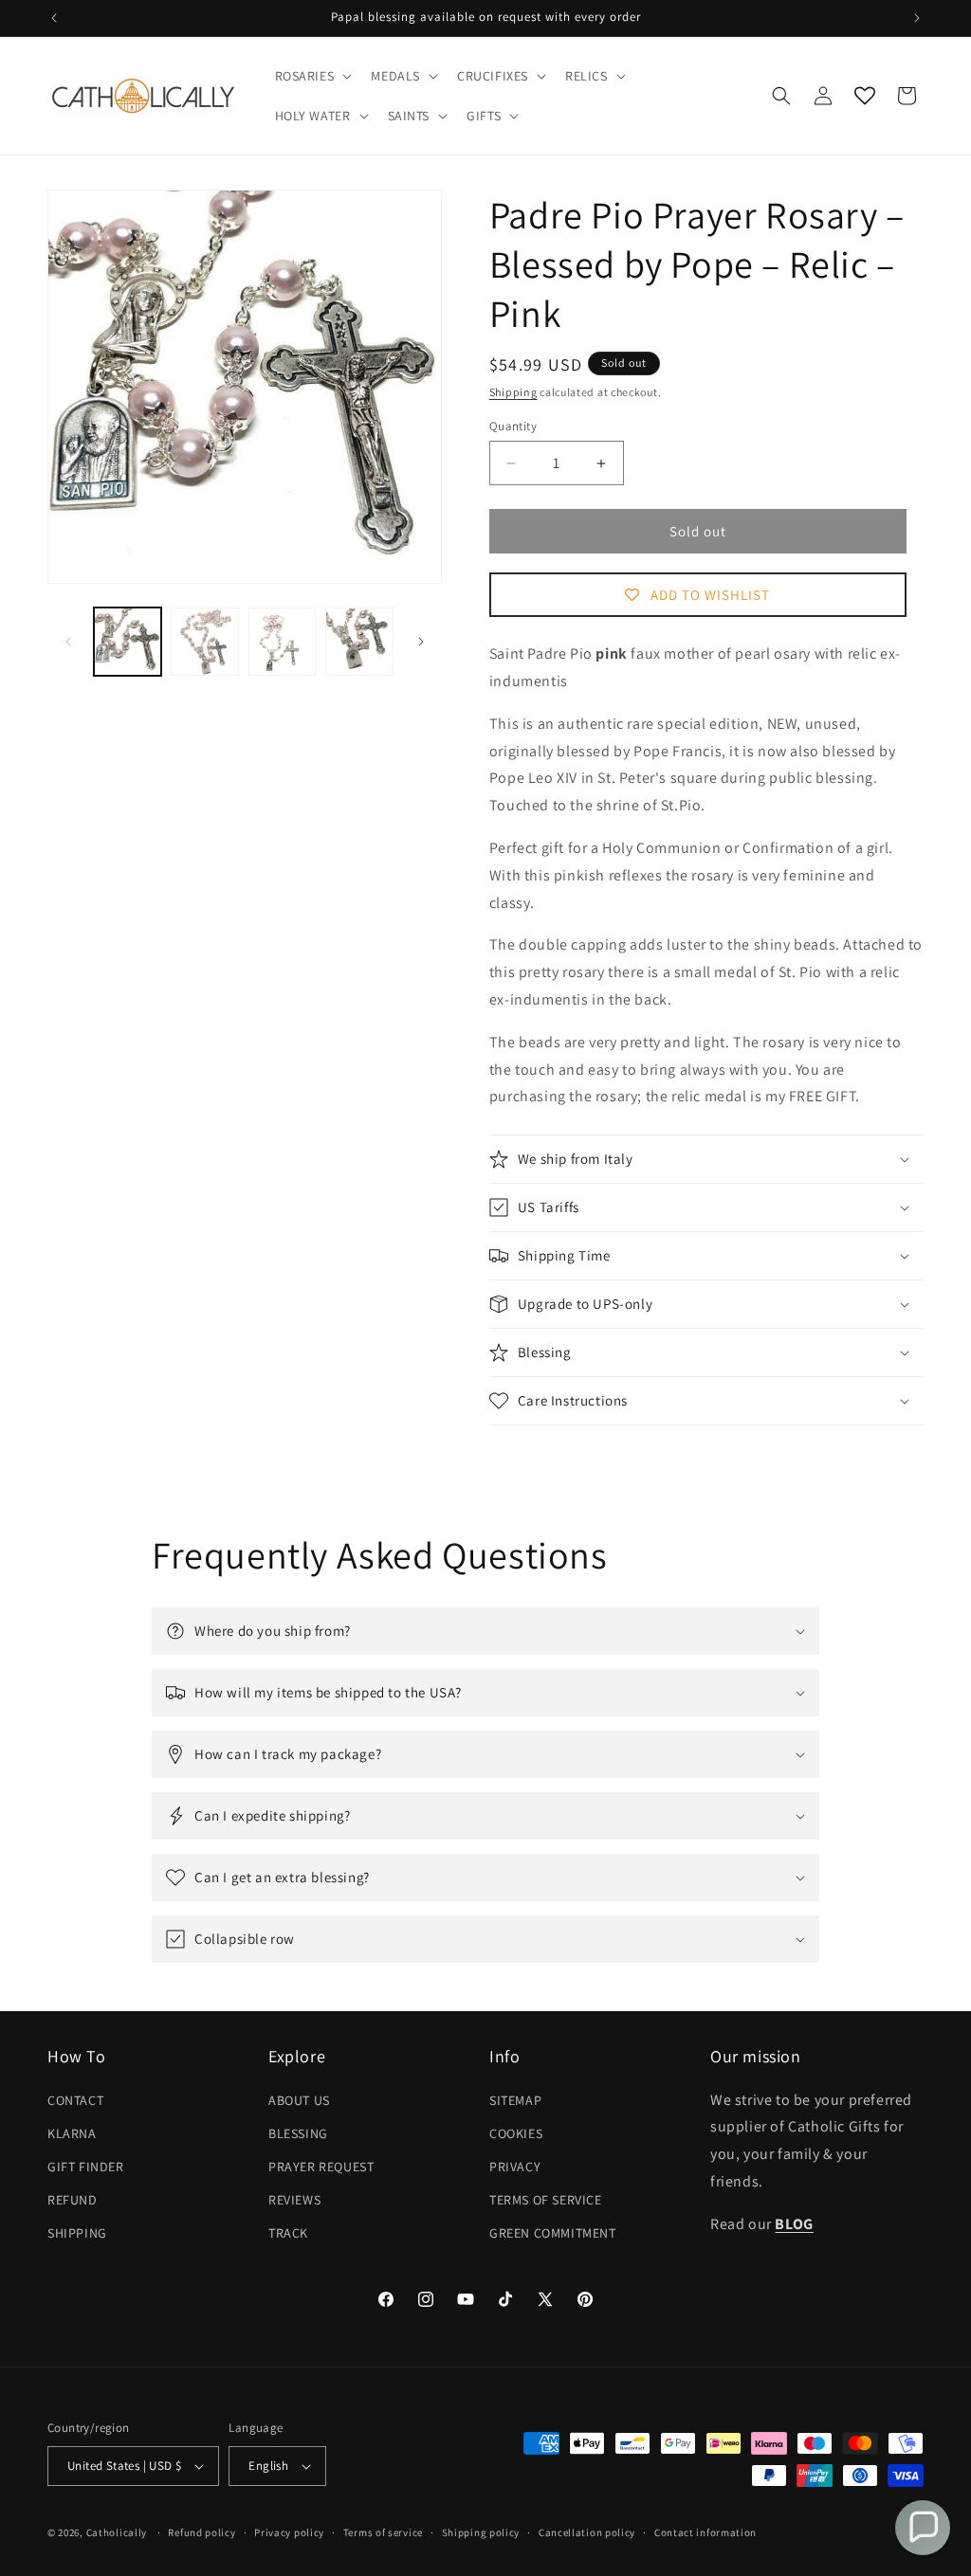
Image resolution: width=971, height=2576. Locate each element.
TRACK (288, 2233)
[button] (312, 76)
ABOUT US (299, 2100)
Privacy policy (289, 2532)
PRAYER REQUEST (321, 2167)
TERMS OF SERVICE (546, 2200)
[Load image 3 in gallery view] (282, 641)
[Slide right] (421, 642)
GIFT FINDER (86, 2167)
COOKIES (516, 2133)
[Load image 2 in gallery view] (204, 641)
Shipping (513, 392)
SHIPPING (77, 2233)
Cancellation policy (587, 2532)
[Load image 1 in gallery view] (128, 641)
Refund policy (202, 2532)
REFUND (73, 2200)
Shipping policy (481, 2532)
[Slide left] (68, 642)
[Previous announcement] (54, 18)
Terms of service (383, 2532)
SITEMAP (515, 2100)
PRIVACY (515, 2167)
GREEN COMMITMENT (553, 2233)
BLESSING (298, 2133)
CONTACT (75, 2100)
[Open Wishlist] (865, 96)
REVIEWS (294, 2200)
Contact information (705, 2532)
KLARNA (72, 2133)
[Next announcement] (917, 18)
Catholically (117, 2532)
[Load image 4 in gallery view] (359, 641)
